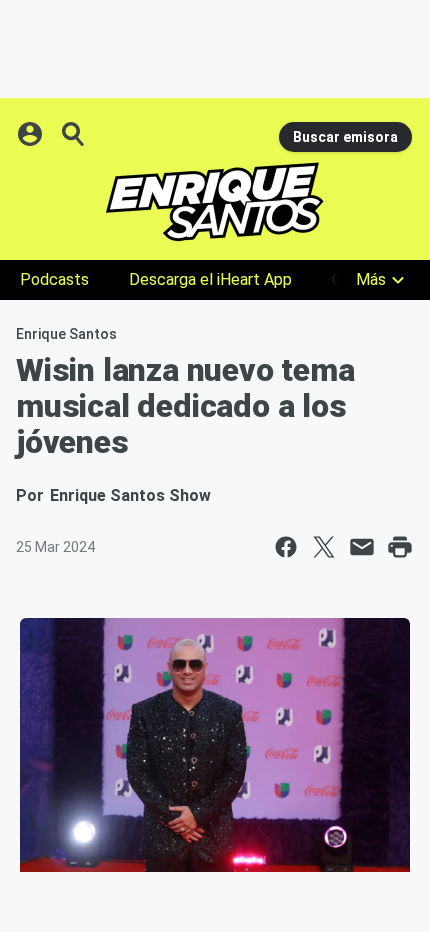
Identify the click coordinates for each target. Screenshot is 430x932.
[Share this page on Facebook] (286, 547)
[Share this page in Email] (362, 547)
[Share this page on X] (324, 547)
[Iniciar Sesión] (32, 134)
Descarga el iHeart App (210, 279)
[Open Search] (74, 134)
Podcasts (54, 279)
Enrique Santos (66, 334)
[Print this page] (400, 547)
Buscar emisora (345, 137)
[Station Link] (215, 202)
